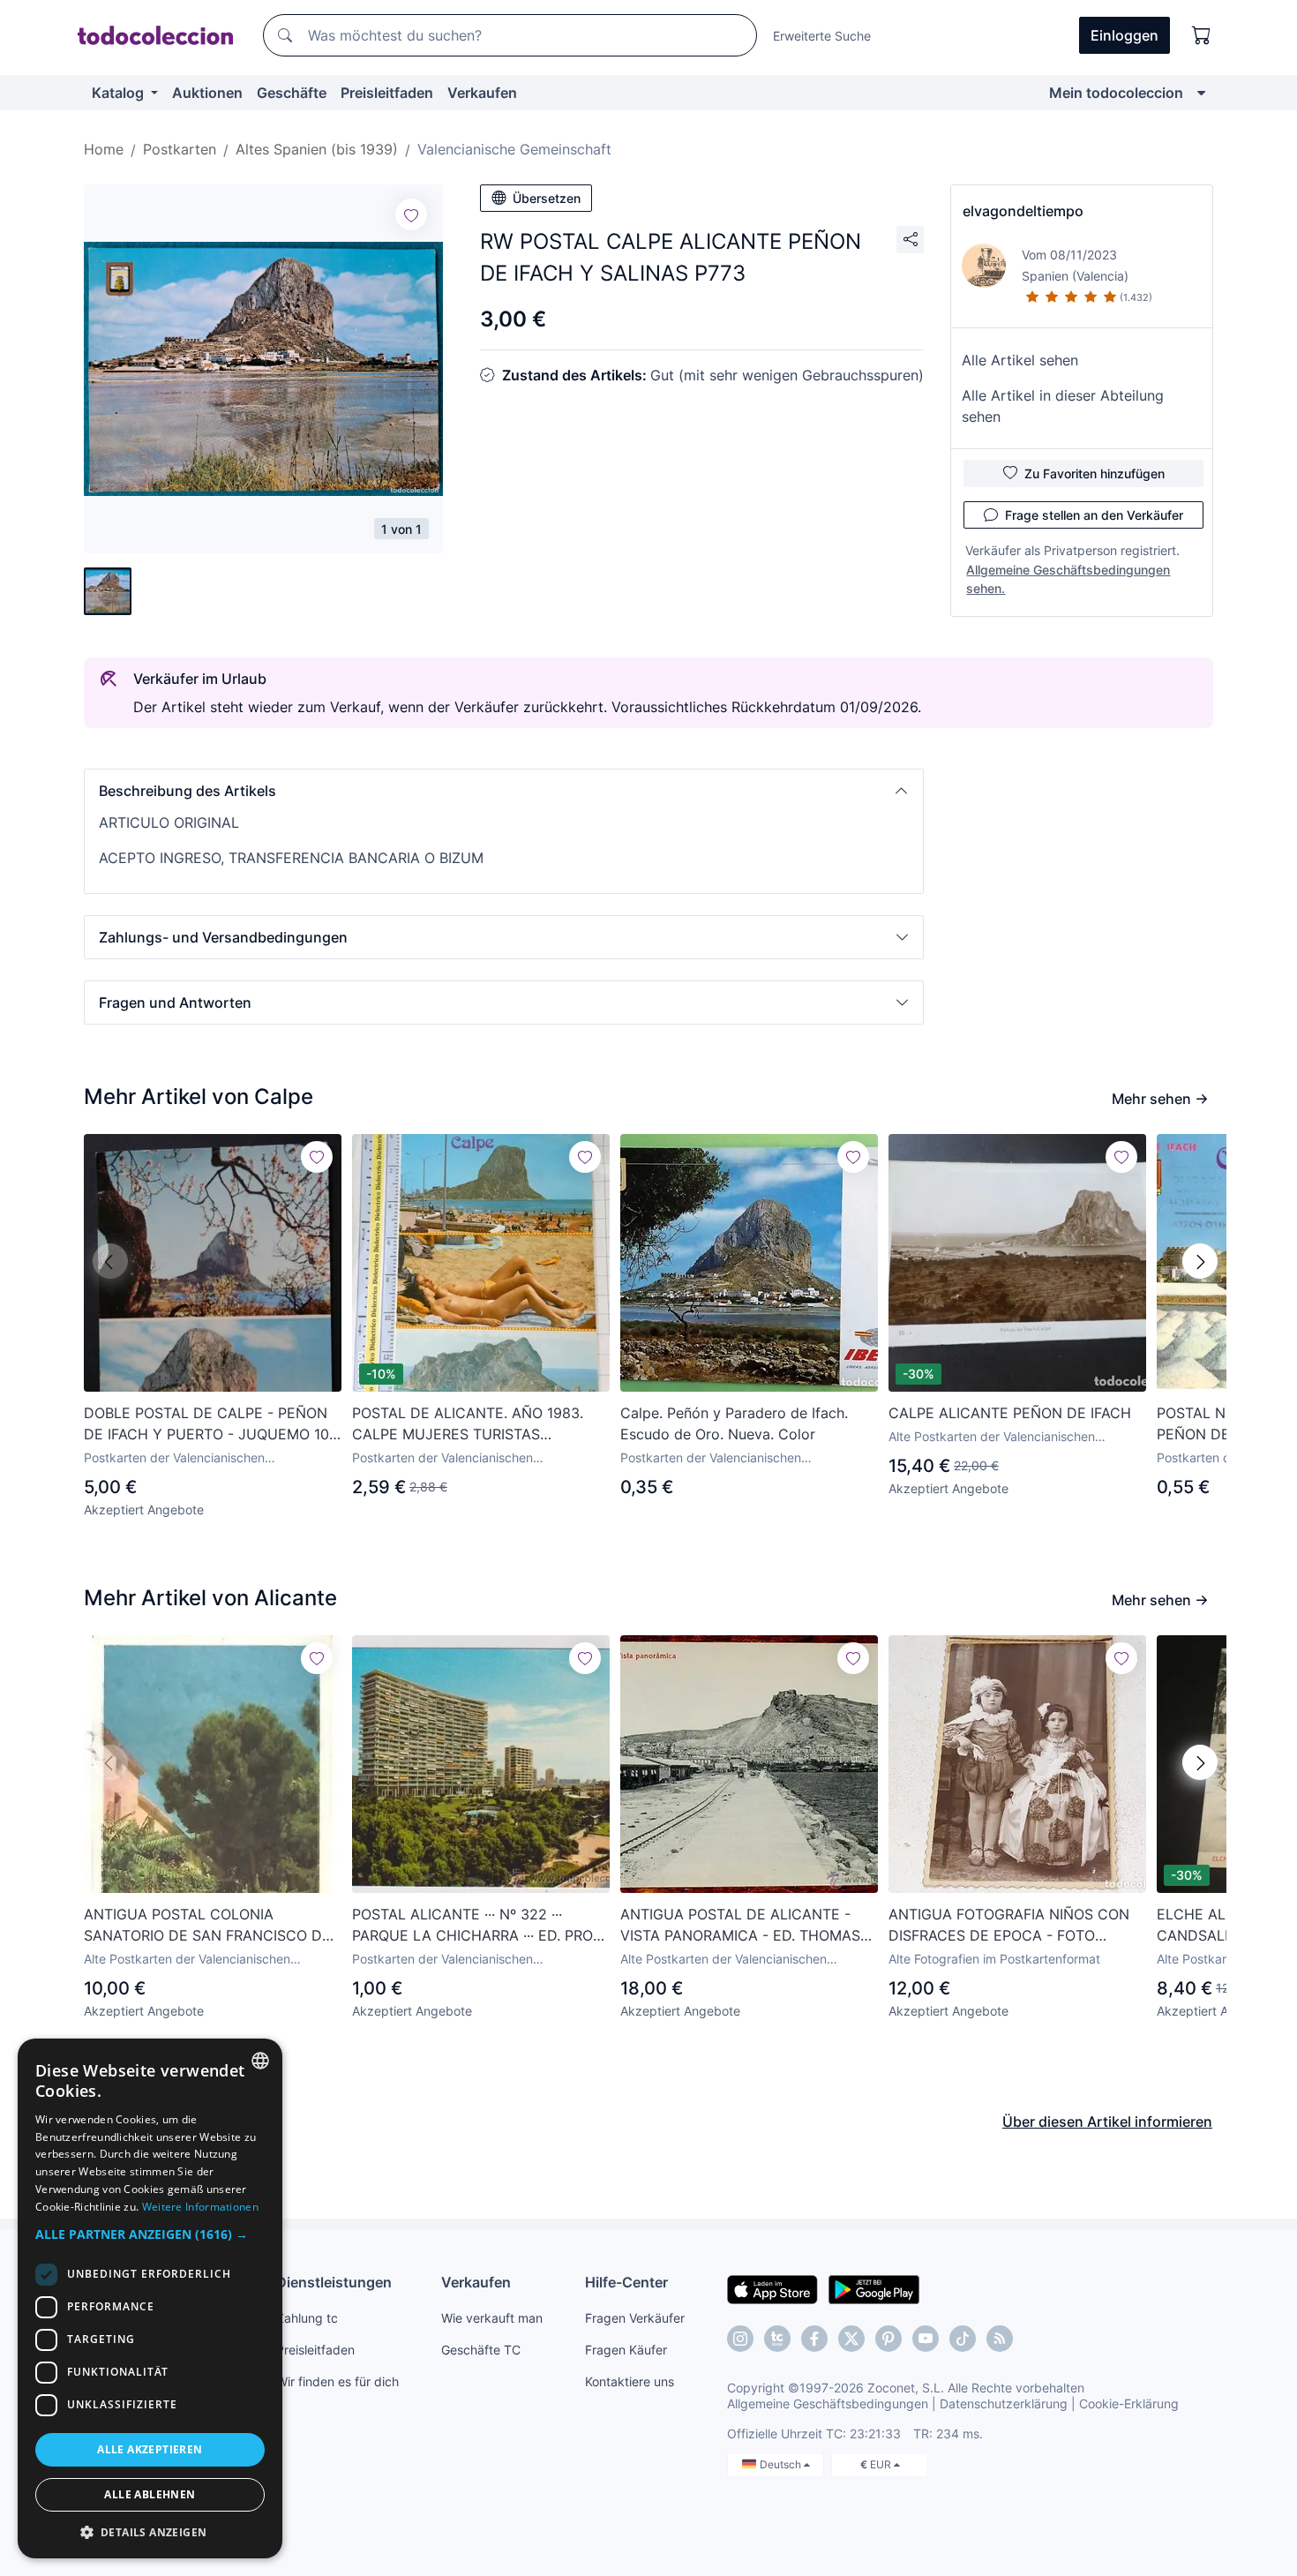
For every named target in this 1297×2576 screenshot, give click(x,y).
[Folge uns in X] (851, 2339)
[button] (504, 791)
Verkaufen (482, 93)
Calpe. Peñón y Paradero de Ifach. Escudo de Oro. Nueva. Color (734, 1423)
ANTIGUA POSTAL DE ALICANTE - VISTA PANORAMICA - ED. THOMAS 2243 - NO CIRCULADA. (740, 1926)
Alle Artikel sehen (1020, 360)
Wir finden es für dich (337, 2381)
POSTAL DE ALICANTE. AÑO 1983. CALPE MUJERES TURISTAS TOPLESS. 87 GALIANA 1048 (468, 1424)
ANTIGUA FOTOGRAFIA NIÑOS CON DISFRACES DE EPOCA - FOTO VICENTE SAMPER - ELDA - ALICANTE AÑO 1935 (1009, 1926)
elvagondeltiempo (1023, 211)
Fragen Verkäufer (635, 2318)
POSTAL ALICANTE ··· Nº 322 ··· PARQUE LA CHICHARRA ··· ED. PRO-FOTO (476, 1926)
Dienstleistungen (334, 2282)
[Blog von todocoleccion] (1000, 2339)
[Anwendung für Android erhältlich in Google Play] (874, 2288)
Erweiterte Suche (822, 36)
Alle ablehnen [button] (150, 2494)
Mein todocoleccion (1116, 93)
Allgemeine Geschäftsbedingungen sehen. (1068, 579)
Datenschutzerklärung (1004, 2403)
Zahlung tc (307, 2318)
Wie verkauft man (492, 2318)
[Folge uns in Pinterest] (888, 2339)
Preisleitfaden (387, 93)
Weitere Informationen (200, 2207)
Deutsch (782, 2464)
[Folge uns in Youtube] (926, 2339)
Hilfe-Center (626, 2282)
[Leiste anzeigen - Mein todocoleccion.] (1201, 93)
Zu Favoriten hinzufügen (1095, 473)
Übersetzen (547, 198)
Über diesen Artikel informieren (1107, 2122)
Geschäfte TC (481, 2350)
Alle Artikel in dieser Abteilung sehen (1063, 406)
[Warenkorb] (1202, 35)
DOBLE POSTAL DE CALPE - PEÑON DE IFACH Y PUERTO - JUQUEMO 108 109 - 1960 (211, 1424)
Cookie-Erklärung (1129, 2403)
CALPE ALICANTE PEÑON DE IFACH (1010, 1413)
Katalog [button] (120, 93)
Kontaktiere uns (630, 2381)
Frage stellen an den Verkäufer (1094, 515)
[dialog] (150, 2298)
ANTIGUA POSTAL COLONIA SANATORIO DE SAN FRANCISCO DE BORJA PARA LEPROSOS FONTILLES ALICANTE (207, 1926)
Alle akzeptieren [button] (150, 2449)
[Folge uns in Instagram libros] (777, 2339)
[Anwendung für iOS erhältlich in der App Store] (772, 2288)
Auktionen (207, 93)
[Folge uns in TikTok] (963, 2339)
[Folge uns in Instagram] (740, 2339)
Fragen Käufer (626, 2350)
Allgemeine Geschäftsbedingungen (828, 2403)
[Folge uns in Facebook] (814, 2339)
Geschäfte (292, 93)
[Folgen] (411, 214)
